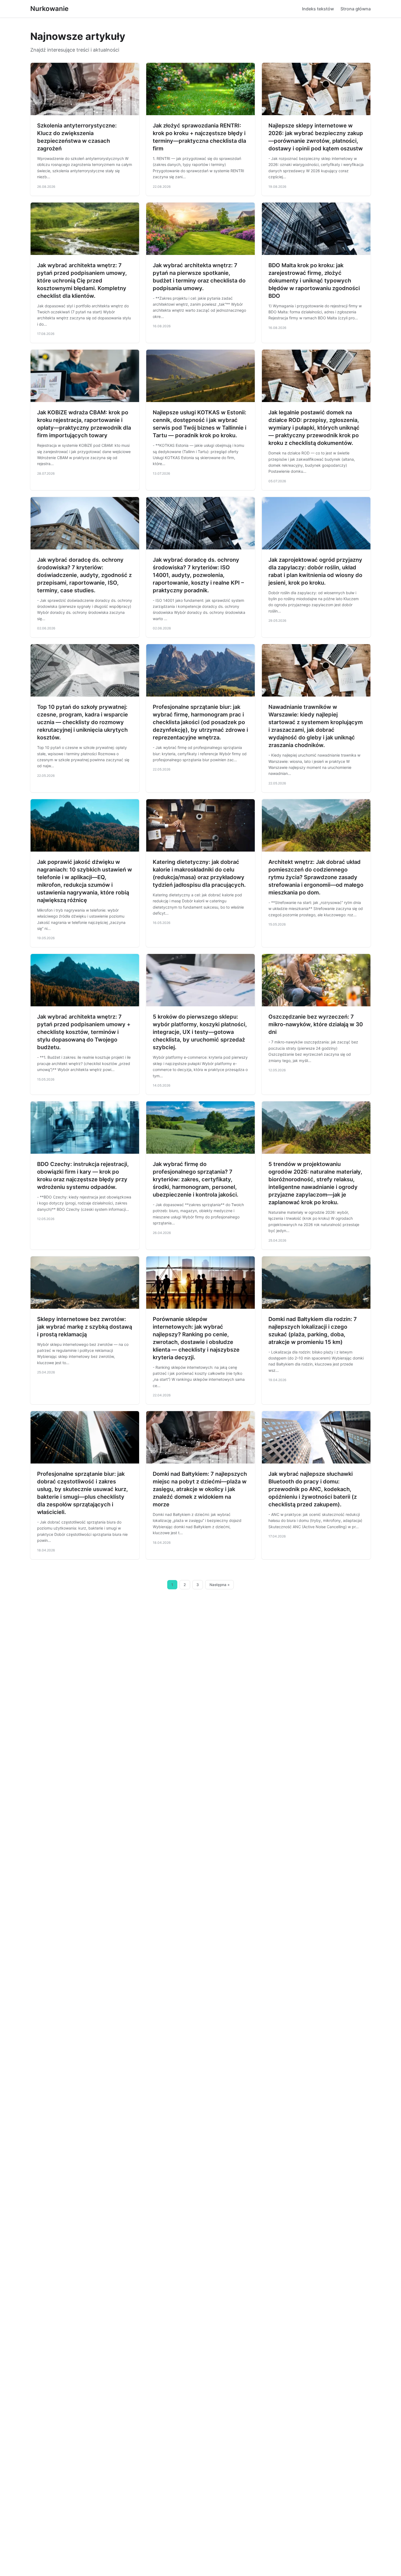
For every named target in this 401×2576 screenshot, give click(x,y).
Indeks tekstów (318, 9)
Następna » (220, 1585)
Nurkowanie (49, 9)
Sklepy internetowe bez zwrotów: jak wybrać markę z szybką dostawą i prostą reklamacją (85, 1327)
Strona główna (356, 9)
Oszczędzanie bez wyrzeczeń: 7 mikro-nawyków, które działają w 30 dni (316, 1024)
